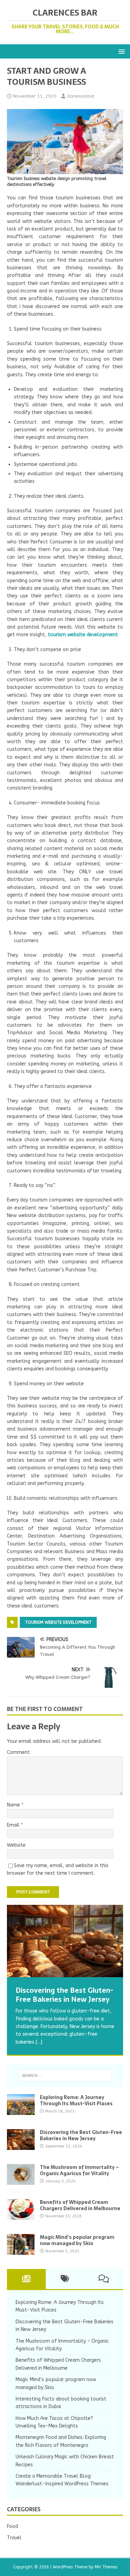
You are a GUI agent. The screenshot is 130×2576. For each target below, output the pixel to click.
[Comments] (104, 2279)
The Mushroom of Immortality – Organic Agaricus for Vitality (79, 2170)
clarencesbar (81, 96)
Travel (14, 2538)
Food (12, 2526)
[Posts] (26, 2279)
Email (14, 1825)
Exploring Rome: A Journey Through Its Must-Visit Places (76, 2100)
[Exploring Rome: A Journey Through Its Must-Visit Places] (21, 2111)
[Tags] (65, 2279)
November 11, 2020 (35, 96)
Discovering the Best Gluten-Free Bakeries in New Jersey (81, 2135)
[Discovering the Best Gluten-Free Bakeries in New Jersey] (65, 1941)
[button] (120, 51)
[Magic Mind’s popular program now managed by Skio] (21, 2251)
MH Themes (106, 2567)
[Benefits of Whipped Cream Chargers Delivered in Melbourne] (21, 2216)
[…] (39, 2042)
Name (14, 1805)
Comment (18, 1752)
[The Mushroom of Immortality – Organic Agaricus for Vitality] (21, 2181)
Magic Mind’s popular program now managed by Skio (77, 2240)
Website (16, 1845)
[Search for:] (65, 2075)
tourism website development (58, 1622)
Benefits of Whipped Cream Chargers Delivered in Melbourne (80, 2205)
